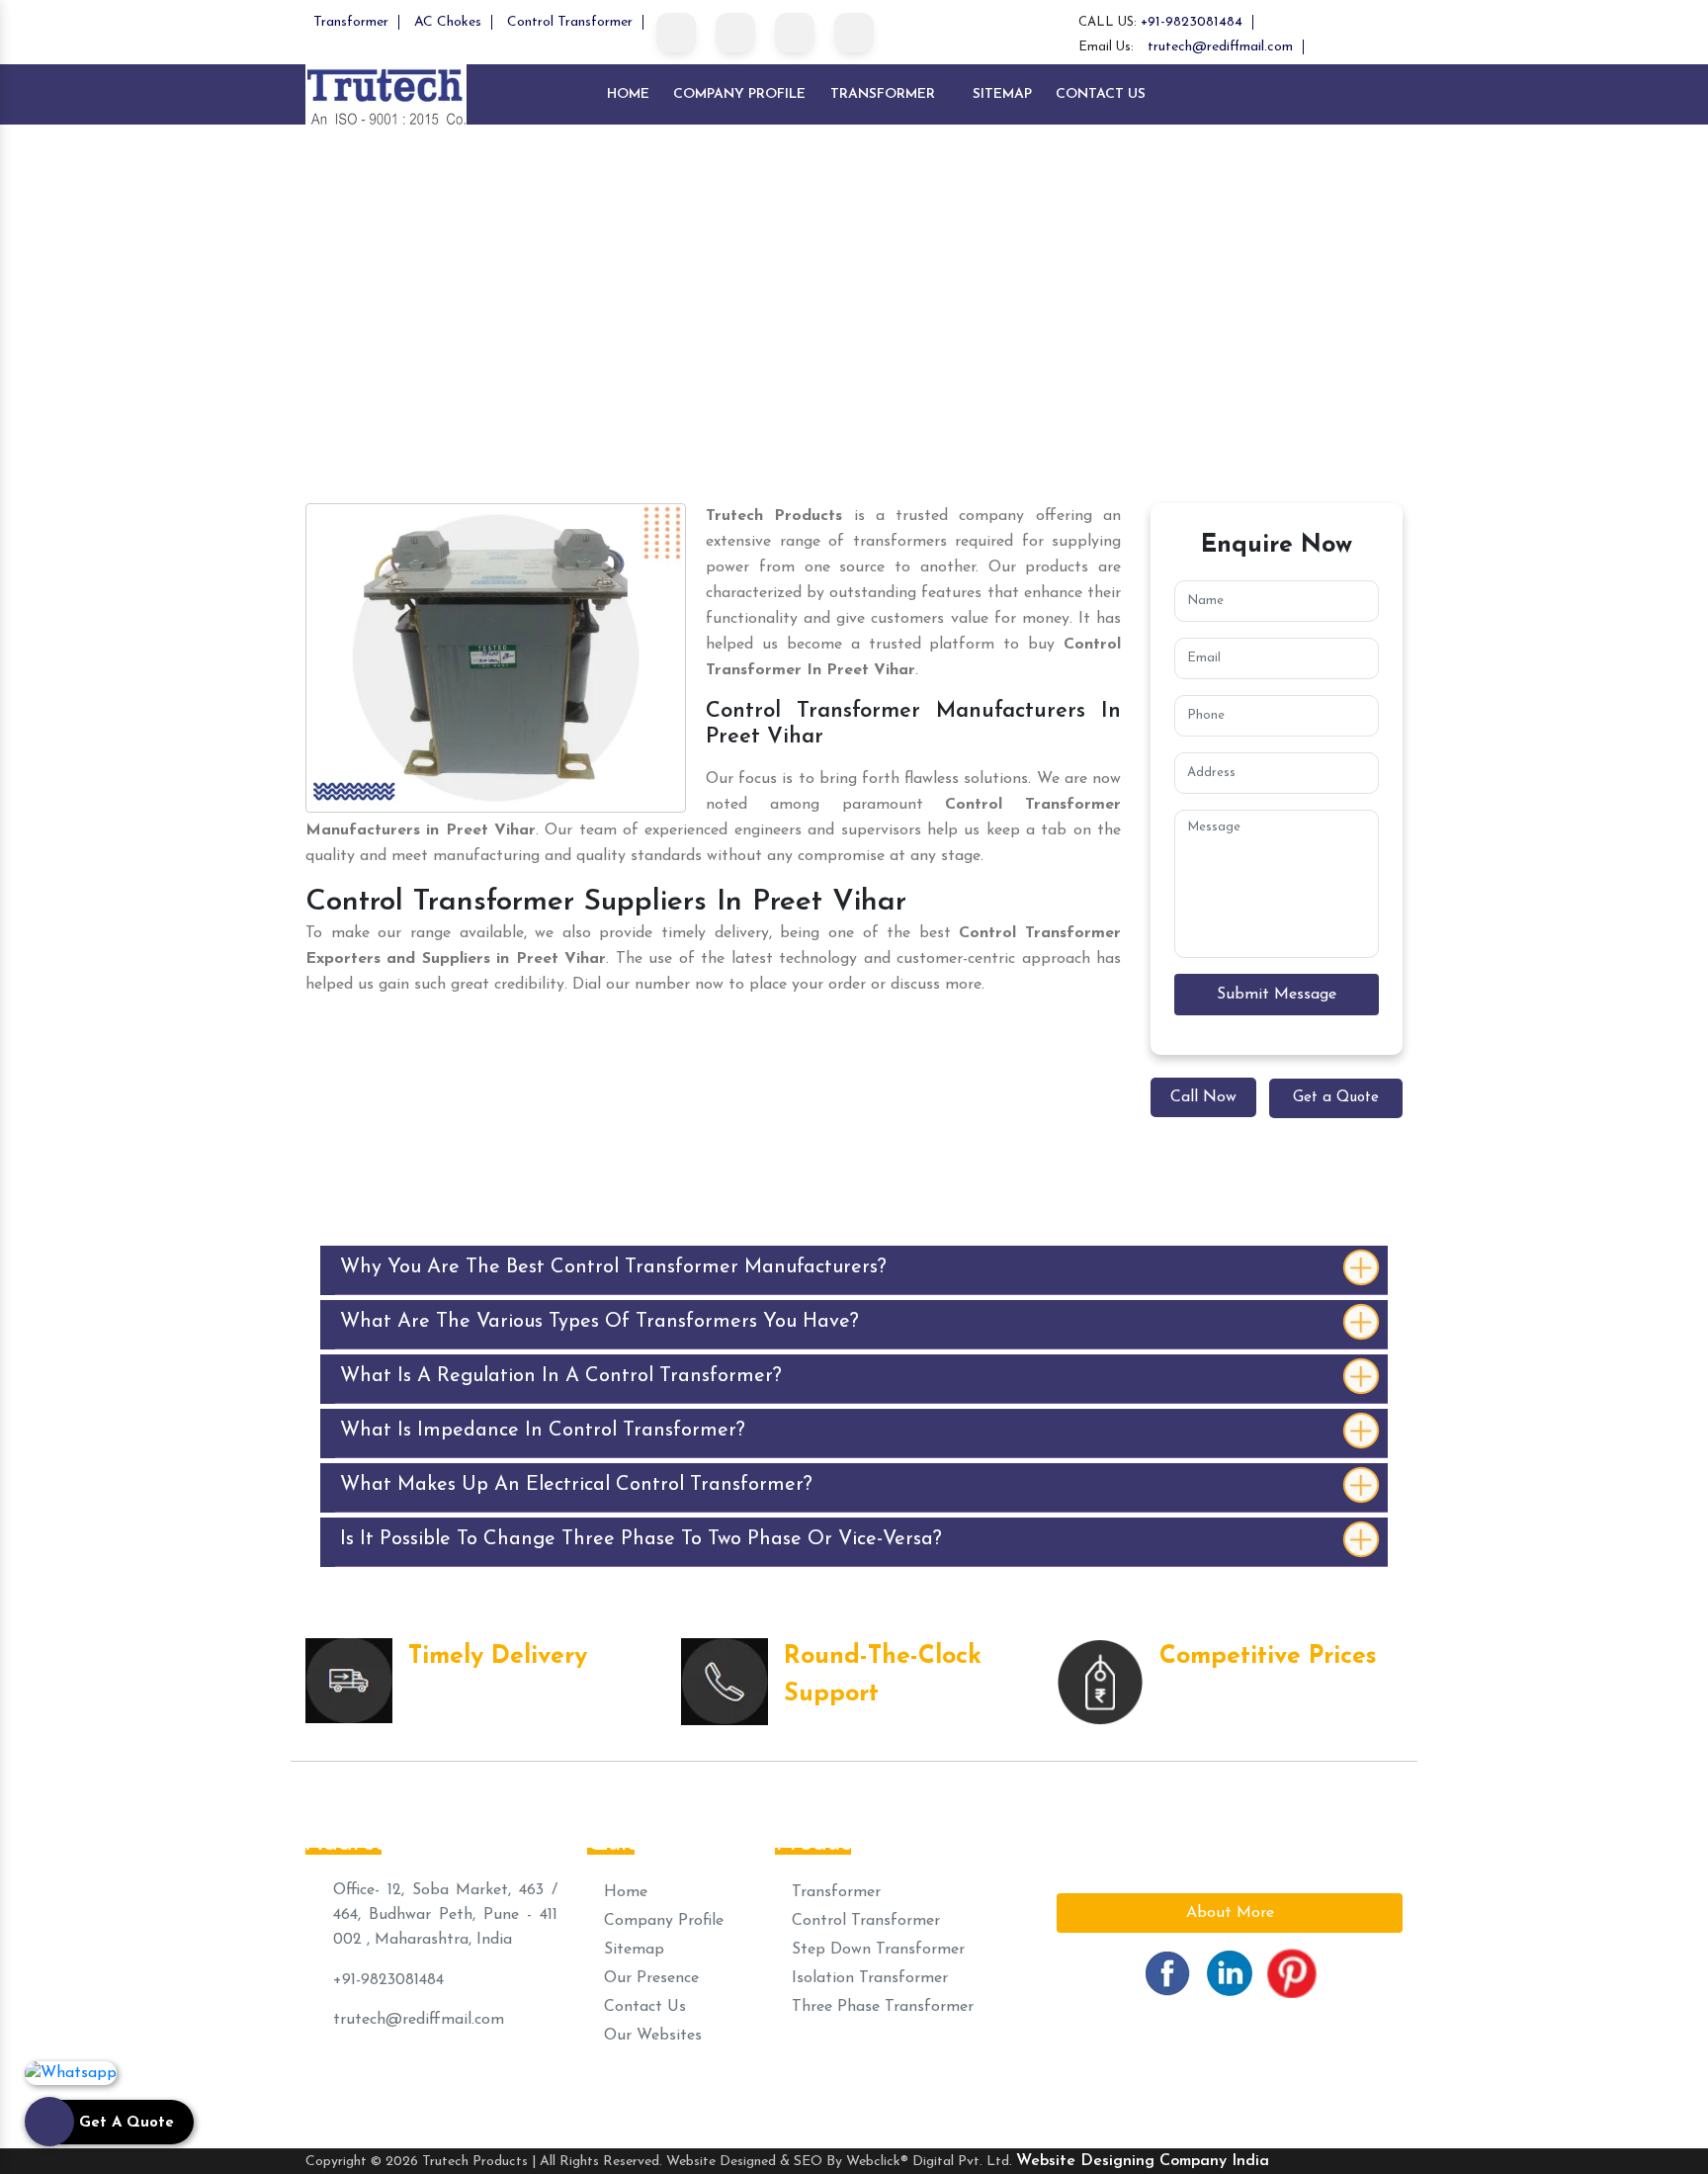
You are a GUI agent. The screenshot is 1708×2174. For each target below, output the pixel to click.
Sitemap (1002, 94)
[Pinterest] (854, 33)
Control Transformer (570, 22)
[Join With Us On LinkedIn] (1230, 1972)
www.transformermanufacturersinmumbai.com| (808, 2089)
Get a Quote (1336, 1098)
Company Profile (739, 94)
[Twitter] (735, 33)
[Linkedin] (795, 33)
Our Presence (649, 1978)
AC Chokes (448, 22)
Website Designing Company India (1143, 2161)
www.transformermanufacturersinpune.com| (477, 2089)
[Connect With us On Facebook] (1167, 1972)
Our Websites (650, 2036)
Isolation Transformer (867, 1978)
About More (1230, 1913)
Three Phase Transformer (880, 2007)
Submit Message (1277, 995)
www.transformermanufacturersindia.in (1251, 2089)
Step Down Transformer (876, 1950)
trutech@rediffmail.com (1220, 47)
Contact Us (1101, 94)
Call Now (1203, 1097)
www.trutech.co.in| (1043, 2089)
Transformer (351, 22)
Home (628, 94)
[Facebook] (676, 33)
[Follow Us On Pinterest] (1292, 1972)
